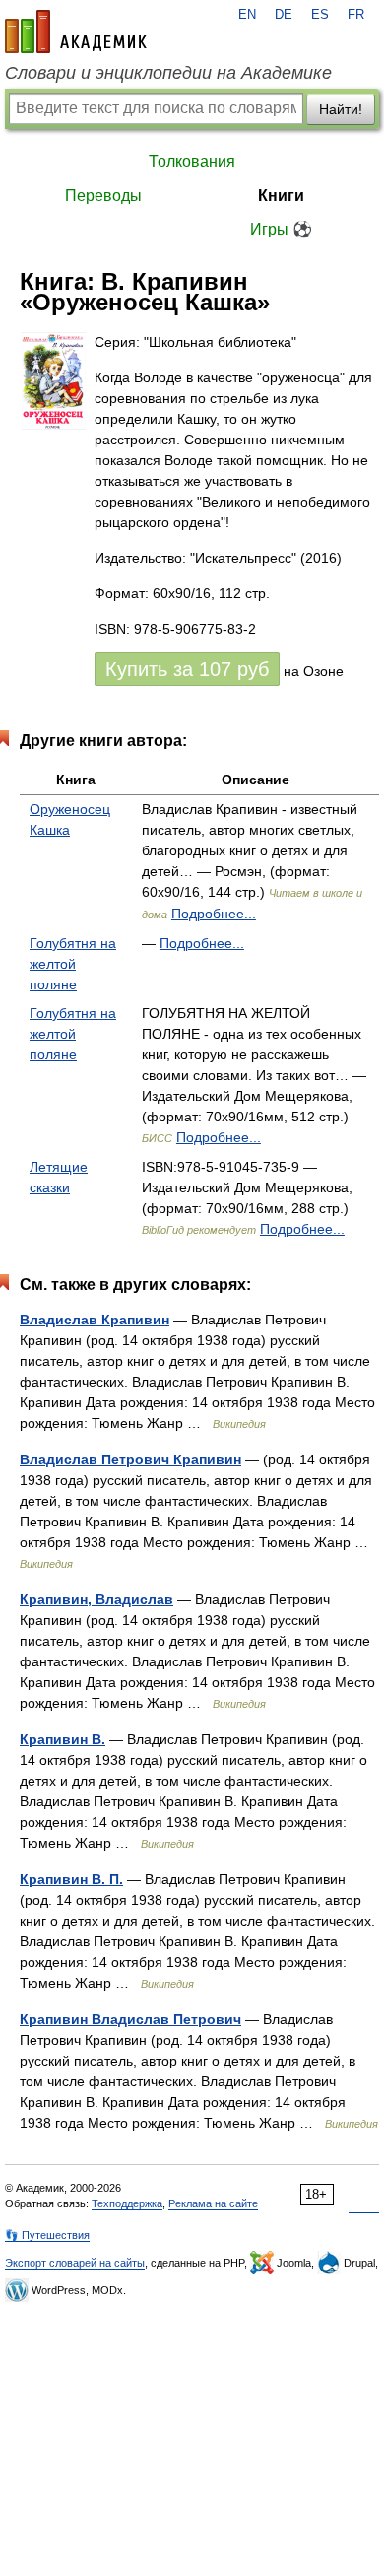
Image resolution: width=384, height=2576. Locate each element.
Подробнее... (214, 914)
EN (247, 15)
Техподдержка (127, 2203)
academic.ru (76, 32)
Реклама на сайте (213, 2203)
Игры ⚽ (281, 229)
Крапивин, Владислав (96, 1599)
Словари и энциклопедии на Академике (168, 73)
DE (284, 15)
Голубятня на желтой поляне (73, 964)
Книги (281, 196)
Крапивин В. (63, 1739)
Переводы (103, 196)
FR (356, 15)
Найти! (341, 109)
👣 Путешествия (47, 2235)
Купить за (187, 669)
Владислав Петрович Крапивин (130, 1459)
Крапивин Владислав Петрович (130, 2019)
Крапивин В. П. (71, 1879)
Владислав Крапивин (95, 1320)
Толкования (192, 161)
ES (320, 15)
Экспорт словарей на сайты (75, 2263)
